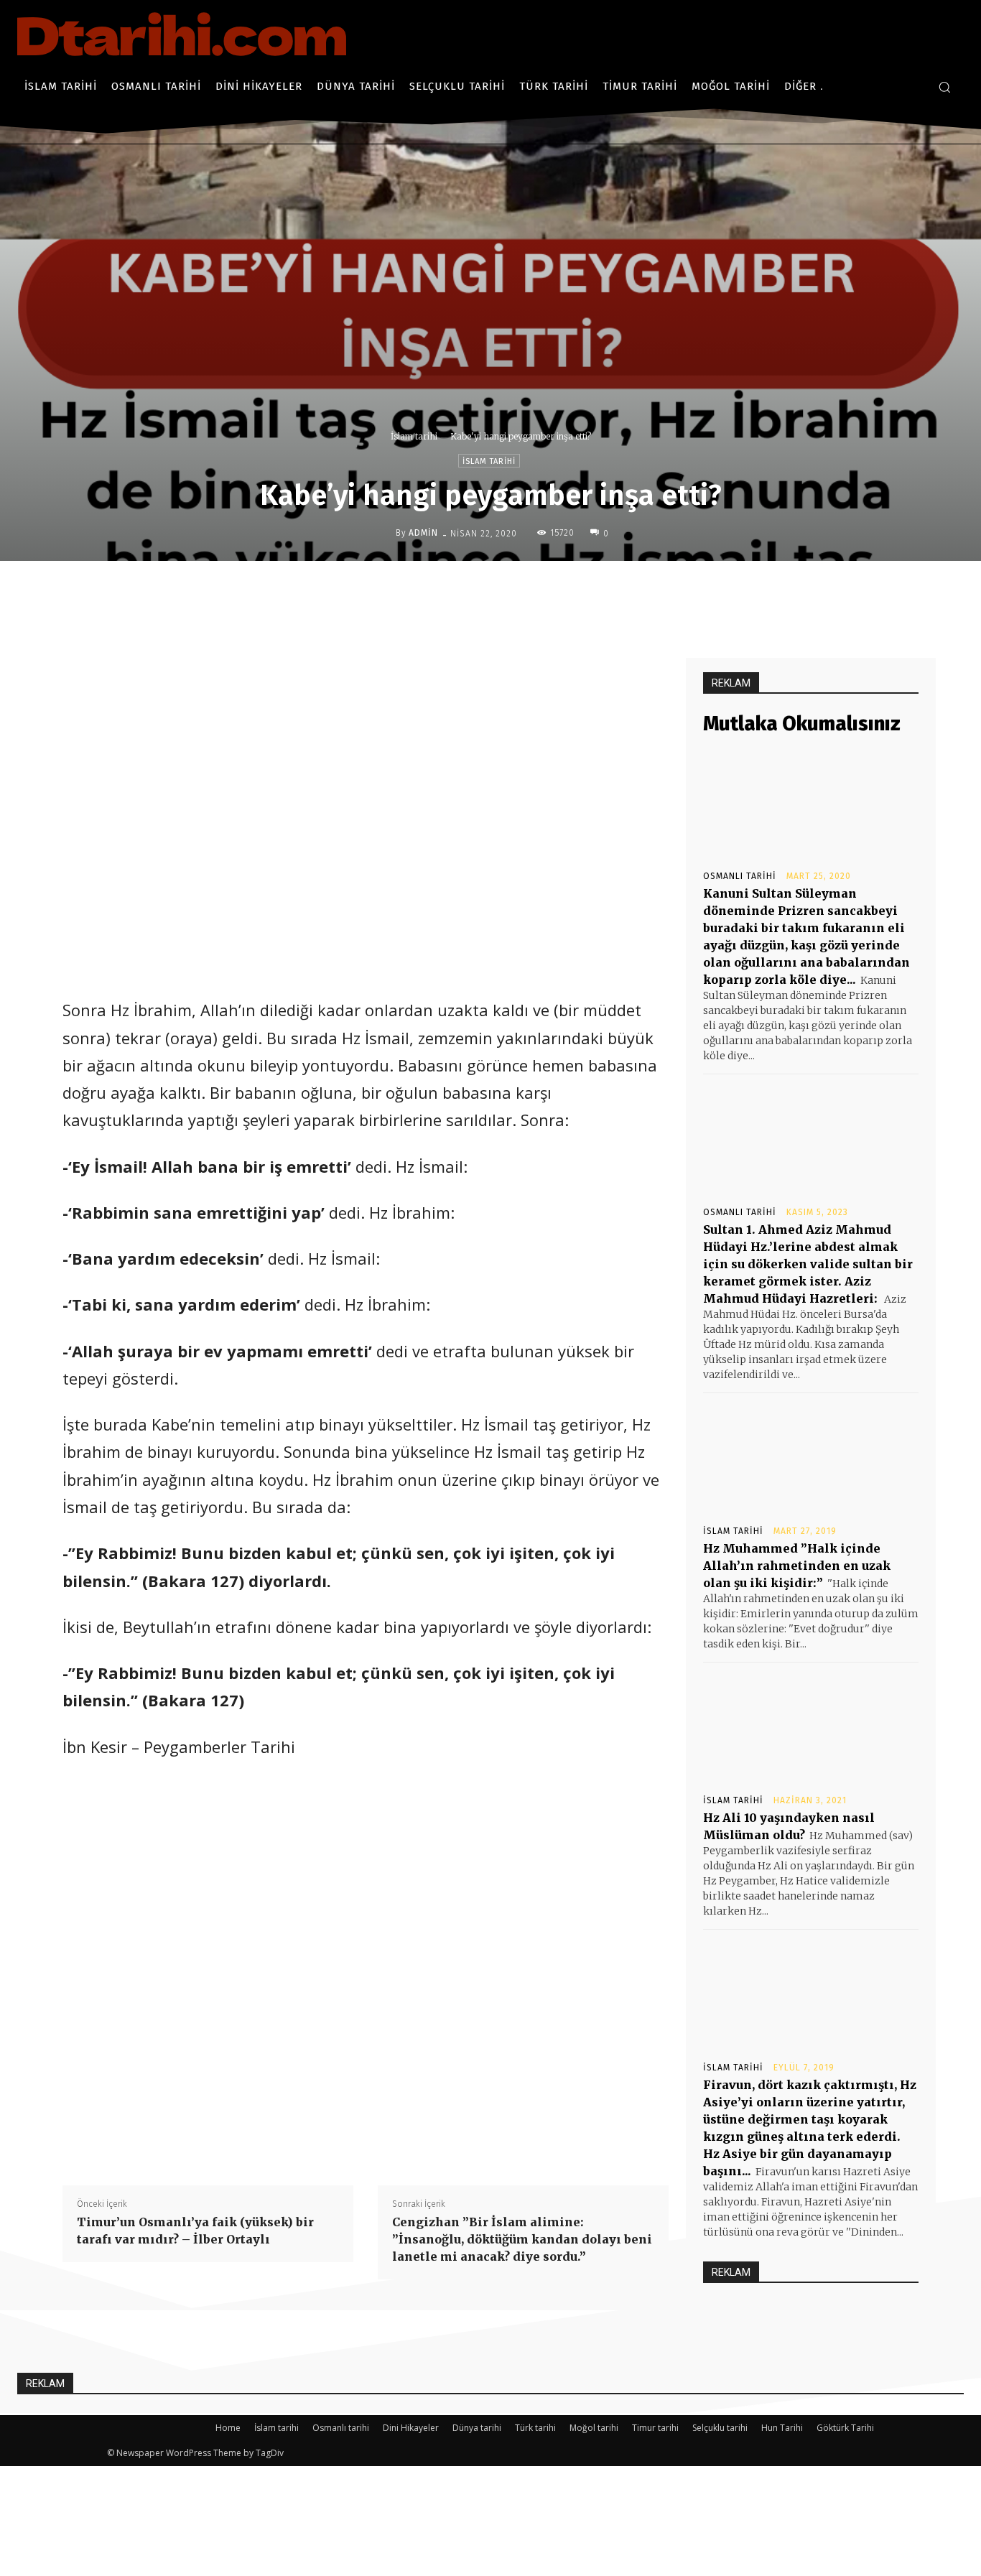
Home (228, 2428)
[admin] (384, 533)
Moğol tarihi (594, 2428)
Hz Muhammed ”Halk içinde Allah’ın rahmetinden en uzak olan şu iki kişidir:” (797, 1566)
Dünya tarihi (477, 2428)
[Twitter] (503, 591)
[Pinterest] (536, 591)
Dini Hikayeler (411, 2428)
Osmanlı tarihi (740, 876)
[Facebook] (470, 591)
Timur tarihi (655, 2428)
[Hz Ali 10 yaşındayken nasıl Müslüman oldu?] (811, 1727)
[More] (603, 591)
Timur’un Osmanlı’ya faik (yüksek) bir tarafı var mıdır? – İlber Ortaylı (195, 2231)
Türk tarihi (535, 2428)
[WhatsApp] (569, 591)
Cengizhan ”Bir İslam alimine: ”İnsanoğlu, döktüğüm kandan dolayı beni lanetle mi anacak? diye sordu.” (522, 2239)
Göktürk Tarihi (845, 2428)
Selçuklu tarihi (720, 2428)
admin (423, 533)
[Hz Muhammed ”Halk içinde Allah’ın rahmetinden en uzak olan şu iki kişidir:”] (811, 1458)
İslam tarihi (414, 436)
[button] (944, 87)
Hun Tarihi (782, 2428)
